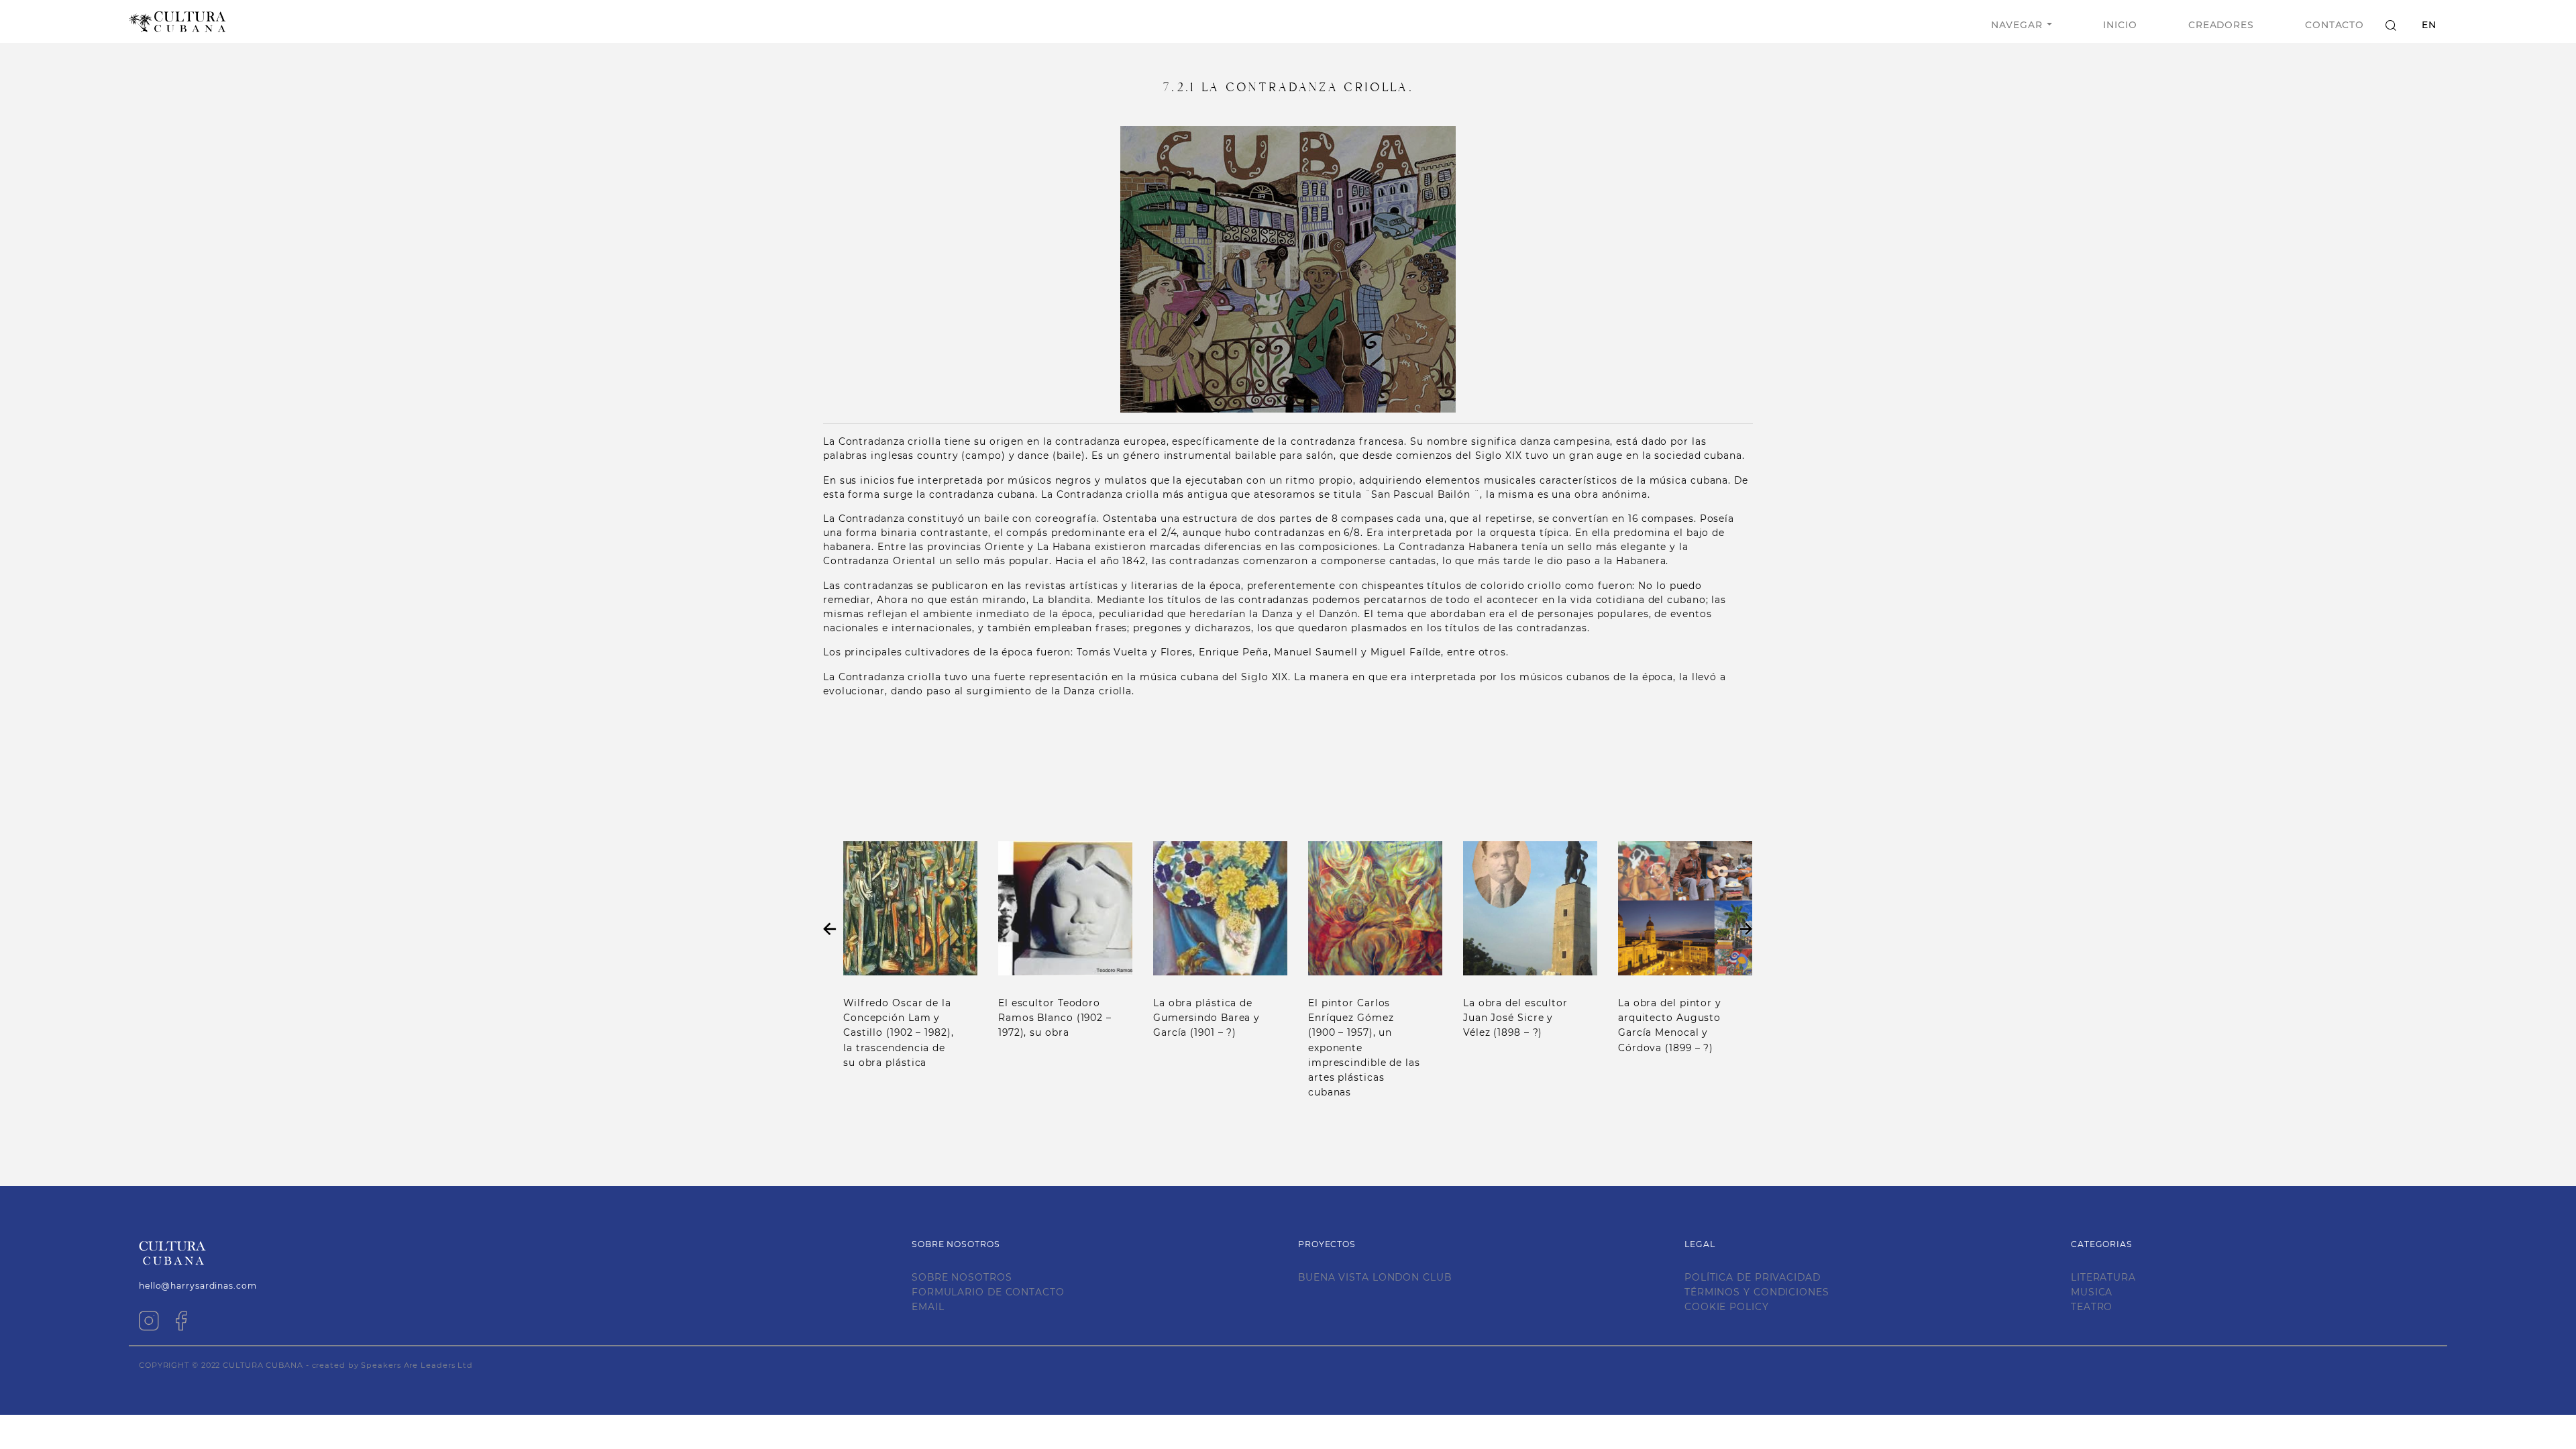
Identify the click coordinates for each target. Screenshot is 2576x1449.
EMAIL (928, 1307)
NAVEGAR (2017, 25)
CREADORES (2221, 25)
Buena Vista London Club (1375, 1277)
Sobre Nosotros (962, 1277)
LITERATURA (2103, 1277)
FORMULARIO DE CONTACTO (988, 1292)
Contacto (2334, 25)
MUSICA (2092, 1292)
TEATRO (2092, 1307)
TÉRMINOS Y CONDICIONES (1757, 1292)
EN (2429, 25)
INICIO (2120, 25)
